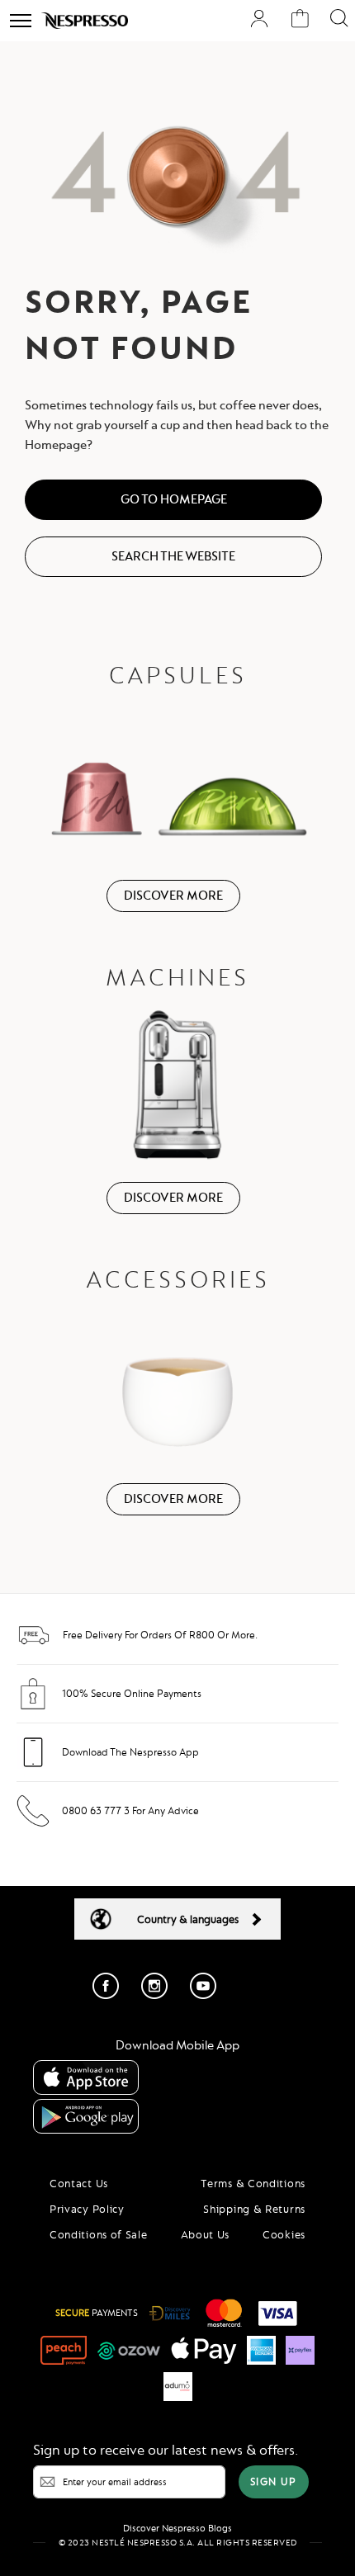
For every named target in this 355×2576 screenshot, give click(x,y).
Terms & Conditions (253, 2183)
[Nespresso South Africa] (85, 21)
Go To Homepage (174, 499)
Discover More (173, 896)
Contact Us (79, 2183)
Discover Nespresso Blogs (177, 2528)
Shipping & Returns (254, 2209)
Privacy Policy (87, 2209)
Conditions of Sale (99, 2234)
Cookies (284, 2234)
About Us (206, 2234)
